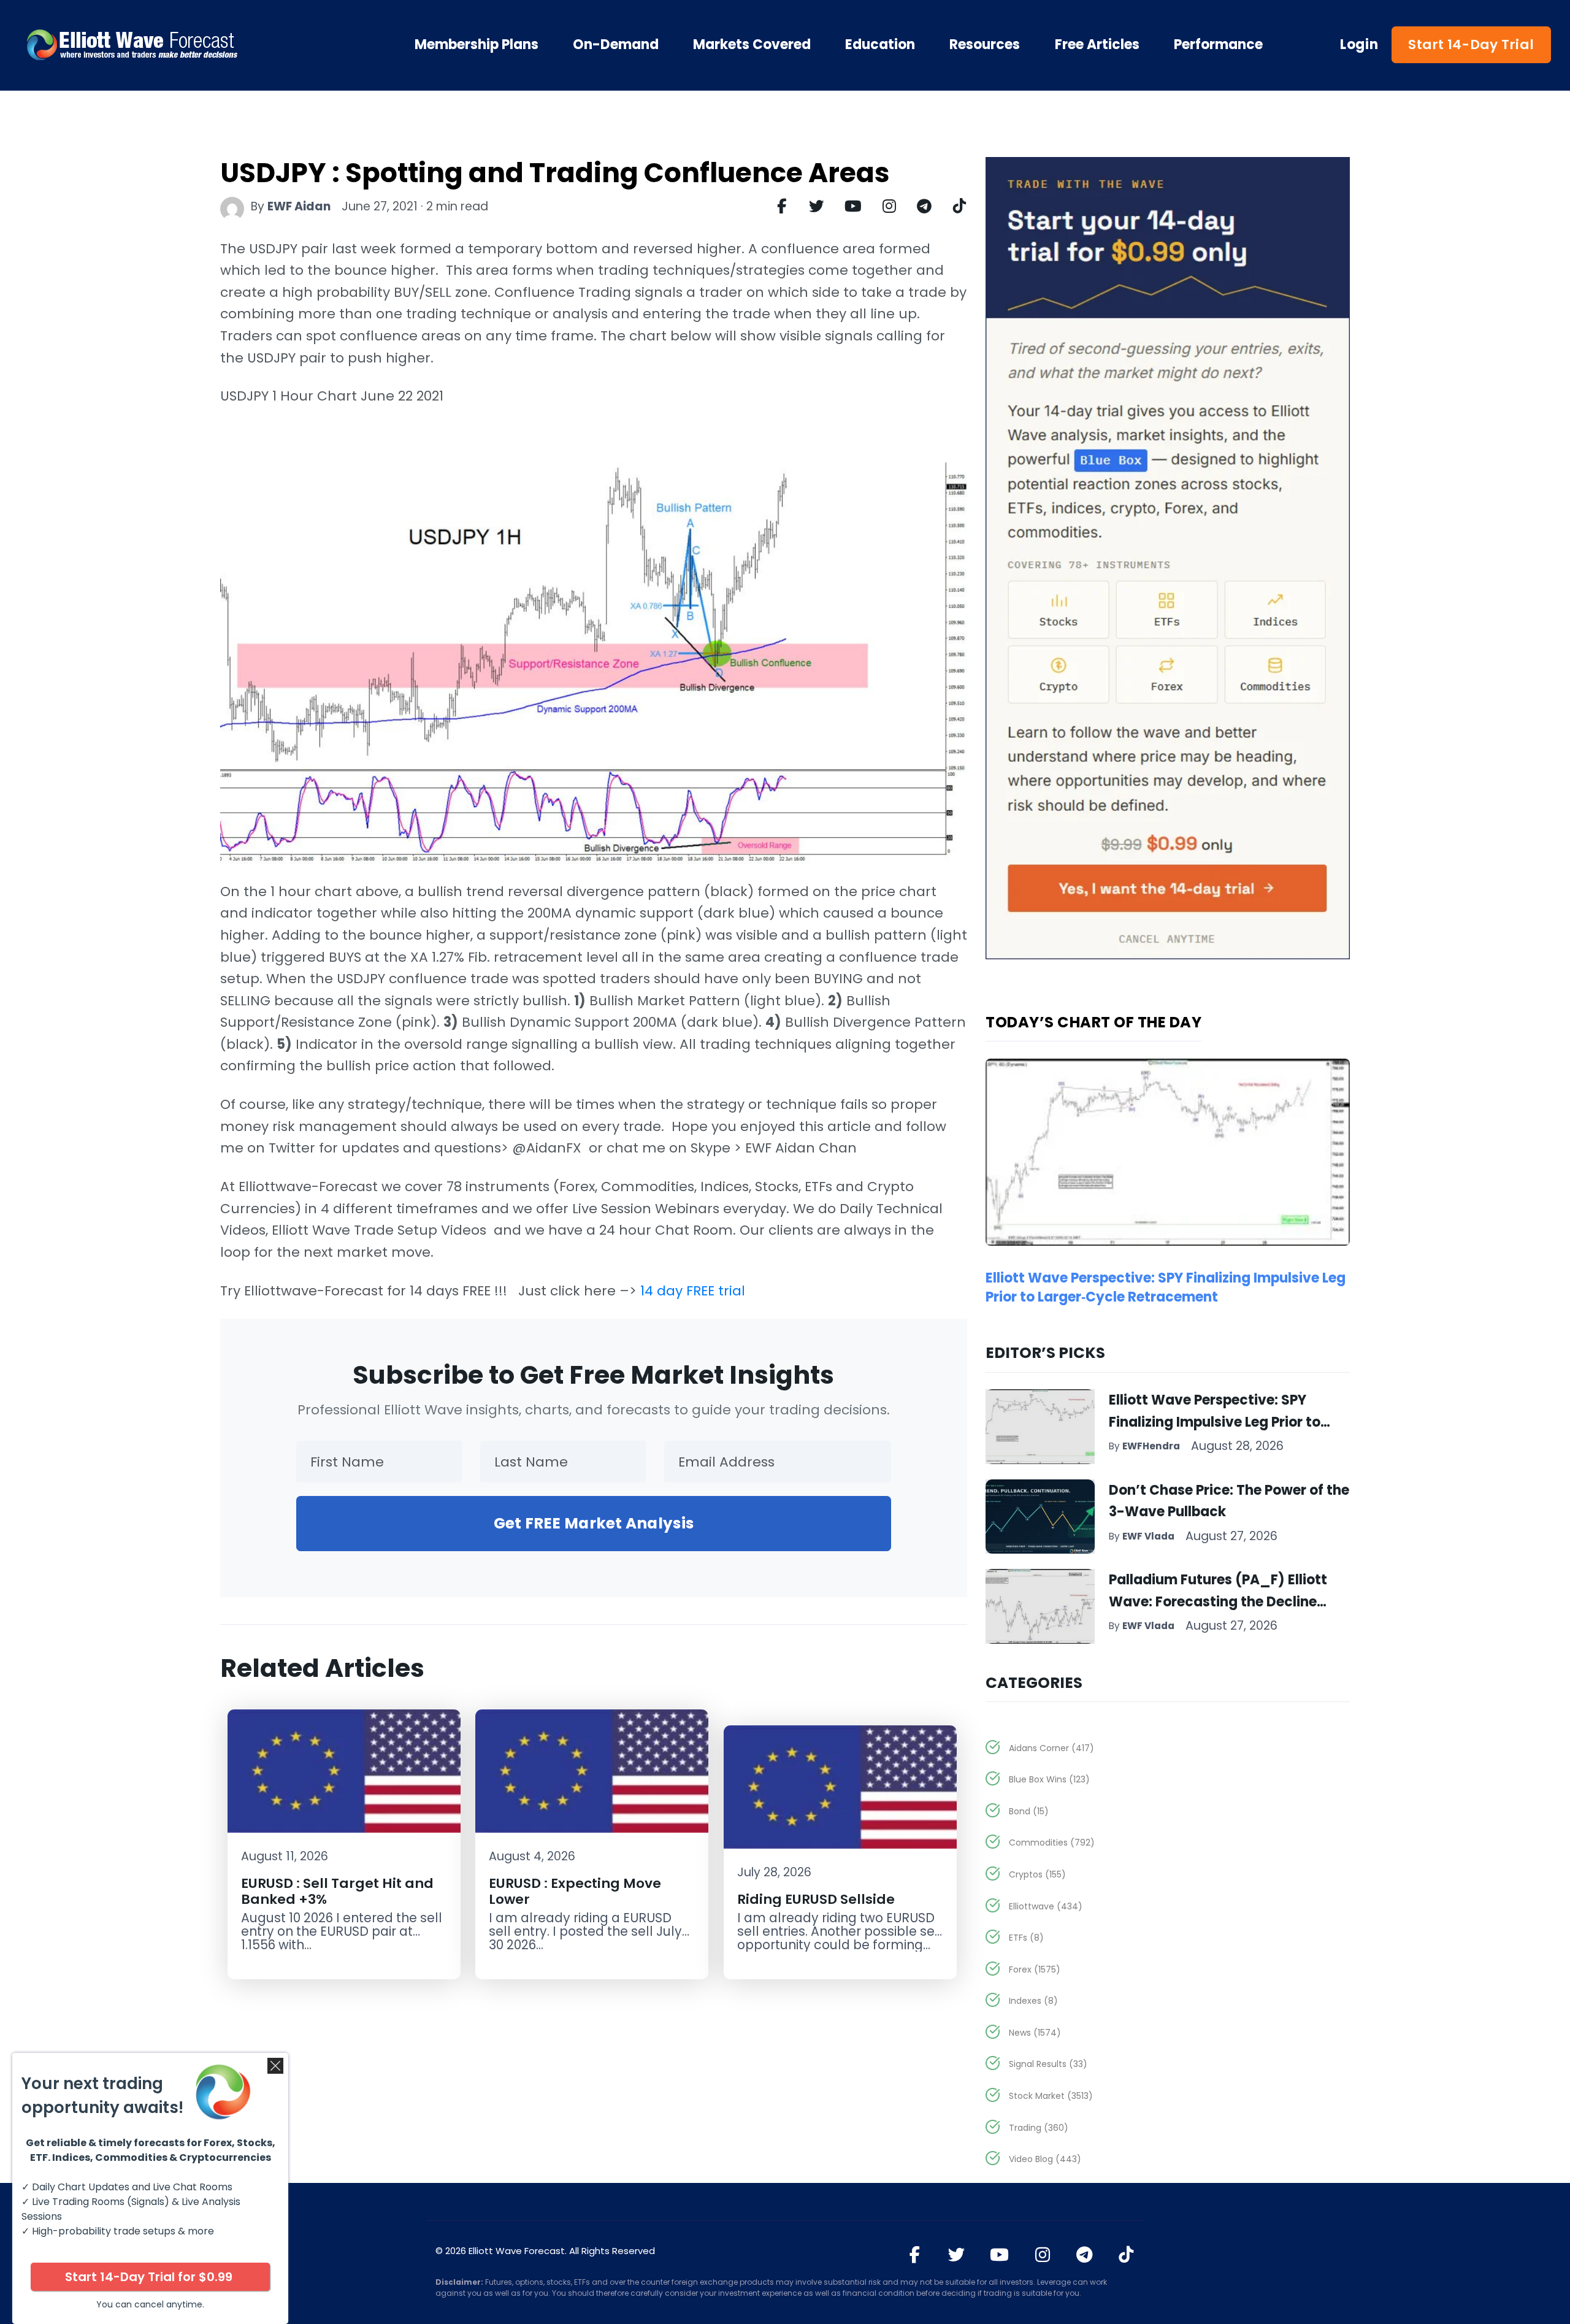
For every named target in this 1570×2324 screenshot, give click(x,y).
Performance (1218, 45)
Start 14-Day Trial (1471, 44)
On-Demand (616, 45)
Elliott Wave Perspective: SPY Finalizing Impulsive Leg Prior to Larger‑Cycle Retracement (1166, 1287)
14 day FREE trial (693, 1291)
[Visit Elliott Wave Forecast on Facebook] (914, 2255)
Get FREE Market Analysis (594, 1523)
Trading (1039, 2128)
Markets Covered (752, 45)
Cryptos (1037, 1874)
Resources (985, 45)
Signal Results (1048, 2064)
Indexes (1033, 2001)
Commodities (1052, 1843)
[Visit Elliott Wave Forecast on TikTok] (1126, 2255)
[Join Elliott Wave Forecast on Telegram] (1084, 2255)
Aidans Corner (1051, 1748)
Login (1359, 45)
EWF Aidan (299, 206)
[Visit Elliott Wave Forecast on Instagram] (1042, 2255)
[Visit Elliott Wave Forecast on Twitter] (956, 2255)
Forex (1035, 1969)
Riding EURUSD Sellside (816, 1899)
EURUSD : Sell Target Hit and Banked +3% (337, 1891)
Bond (1029, 1811)
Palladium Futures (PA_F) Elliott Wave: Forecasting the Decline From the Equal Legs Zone (1218, 1601)
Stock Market (1051, 2096)
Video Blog (1045, 2159)
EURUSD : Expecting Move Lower (575, 1891)
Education (880, 45)
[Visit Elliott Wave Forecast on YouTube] (999, 2255)
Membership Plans (477, 45)
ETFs (1026, 1938)
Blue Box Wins (1049, 1779)
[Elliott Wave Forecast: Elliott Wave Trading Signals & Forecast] (172, 45)
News (1035, 2033)
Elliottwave (1046, 1906)
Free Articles (1097, 45)
